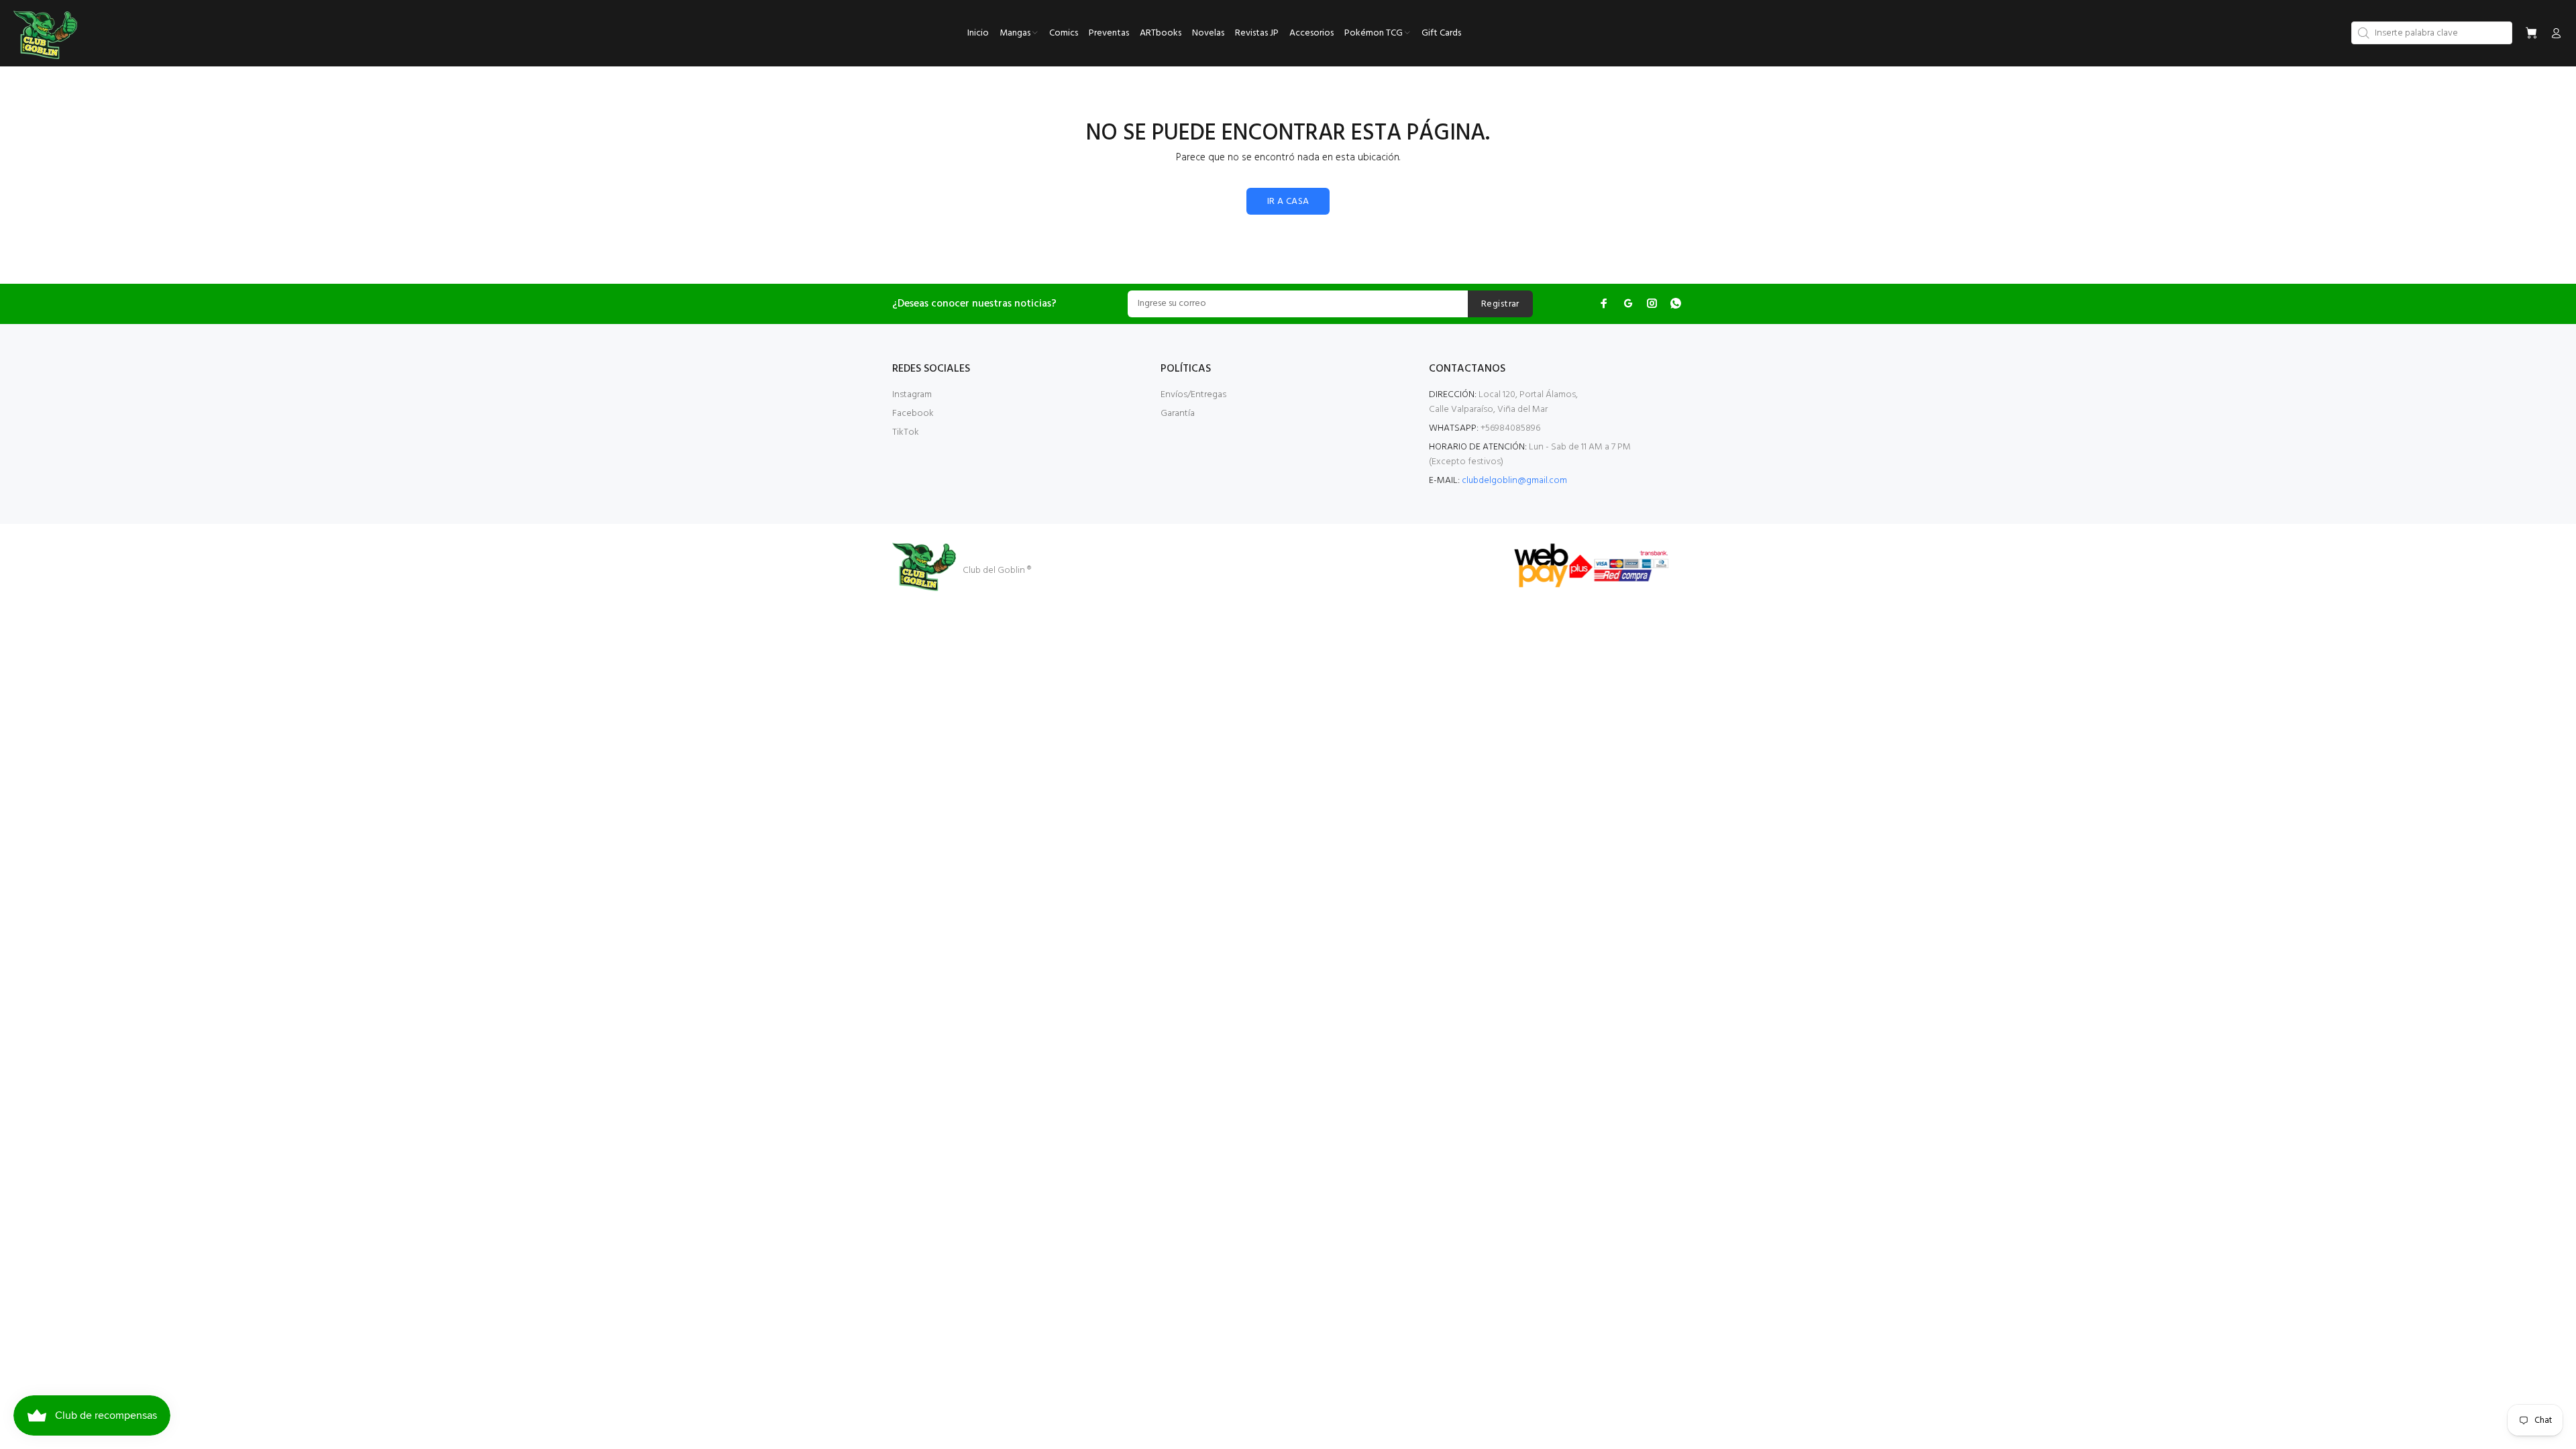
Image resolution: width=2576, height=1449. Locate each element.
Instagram (912, 395)
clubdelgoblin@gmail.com (1514, 481)
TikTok (906, 432)
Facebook (913, 414)
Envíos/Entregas (1193, 395)
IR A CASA (1288, 202)
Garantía (1178, 414)
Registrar (1500, 304)
